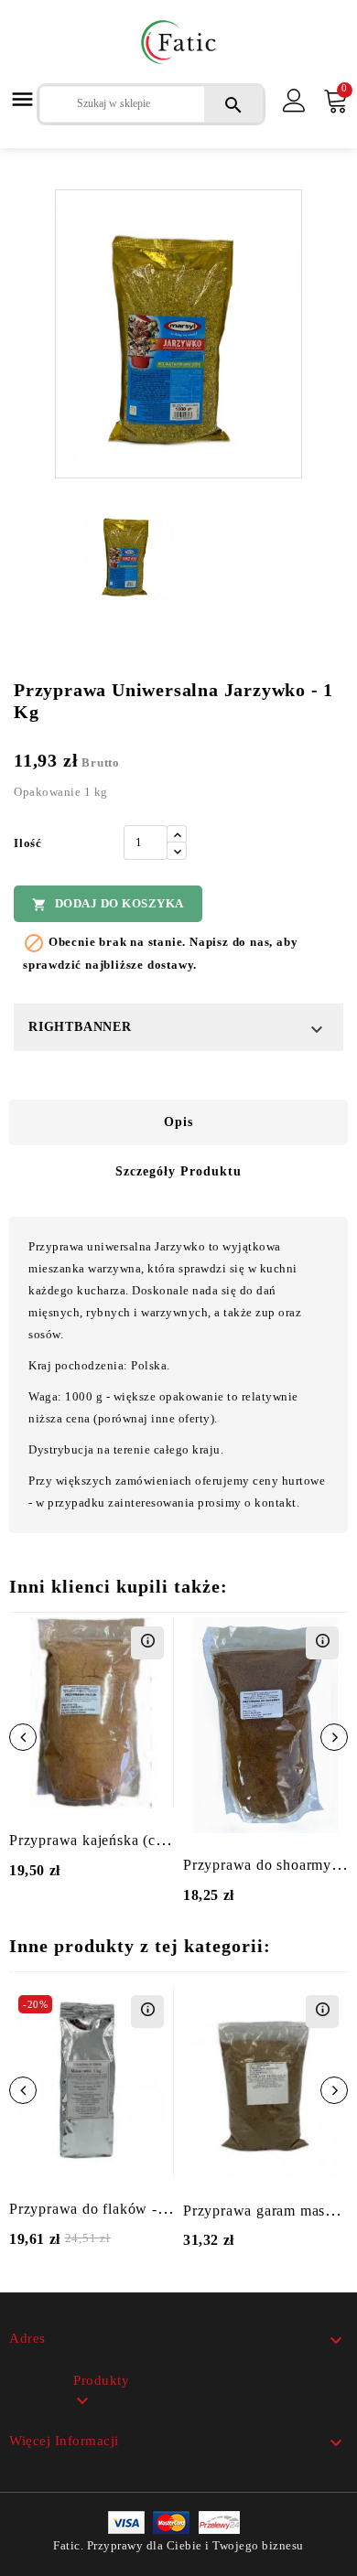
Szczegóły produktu (178, 1171)
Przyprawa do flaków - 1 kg (100, 2209)
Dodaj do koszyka (108, 904)
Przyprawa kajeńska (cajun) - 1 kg (120, 1840)
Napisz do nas (229, 942)
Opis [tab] (178, 1122)
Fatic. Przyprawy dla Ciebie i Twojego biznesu (178, 2545)
